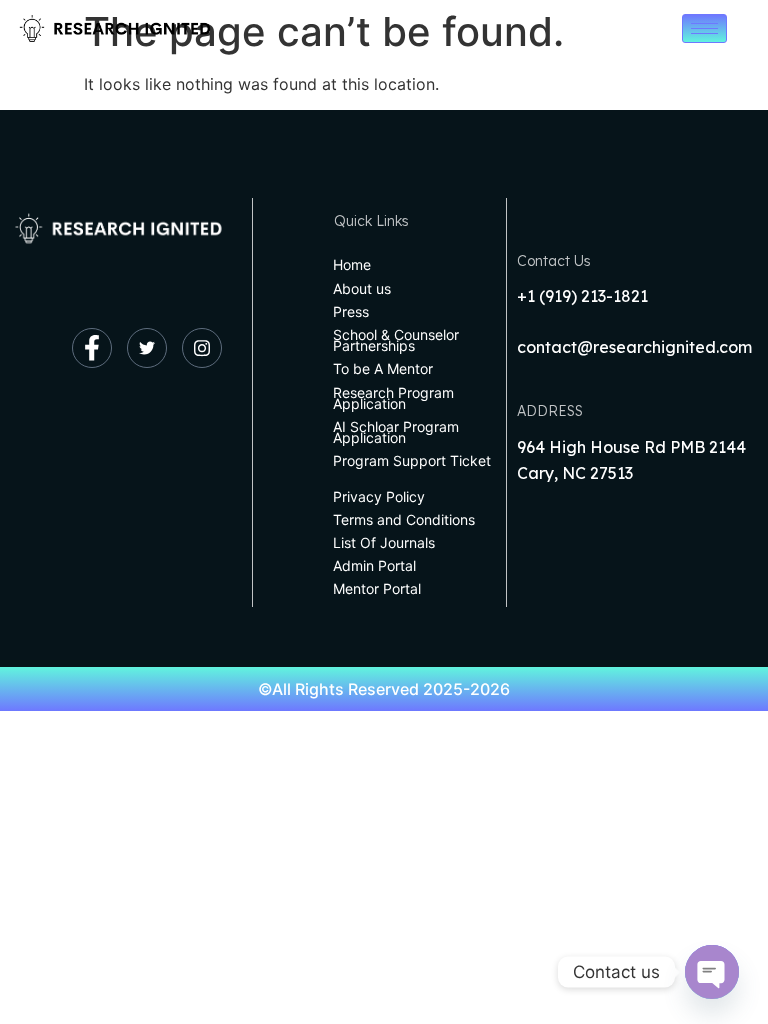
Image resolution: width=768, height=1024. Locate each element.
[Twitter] (147, 348)
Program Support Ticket (412, 460)
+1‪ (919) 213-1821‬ (582, 296)
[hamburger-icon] (704, 28)
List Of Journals (384, 542)
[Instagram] (202, 348)
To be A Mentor (383, 368)
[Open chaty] (712, 972)
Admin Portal (374, 565)
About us (362, 288)
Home (352, 264)
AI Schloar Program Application (396, 432)
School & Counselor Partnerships (396, 340)
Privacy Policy (379, 496)
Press (351, 311)
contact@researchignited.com (634, 347)
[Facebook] (92, 348)
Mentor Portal (377, 588)
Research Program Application (393, 398)
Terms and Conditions (404, 519)
